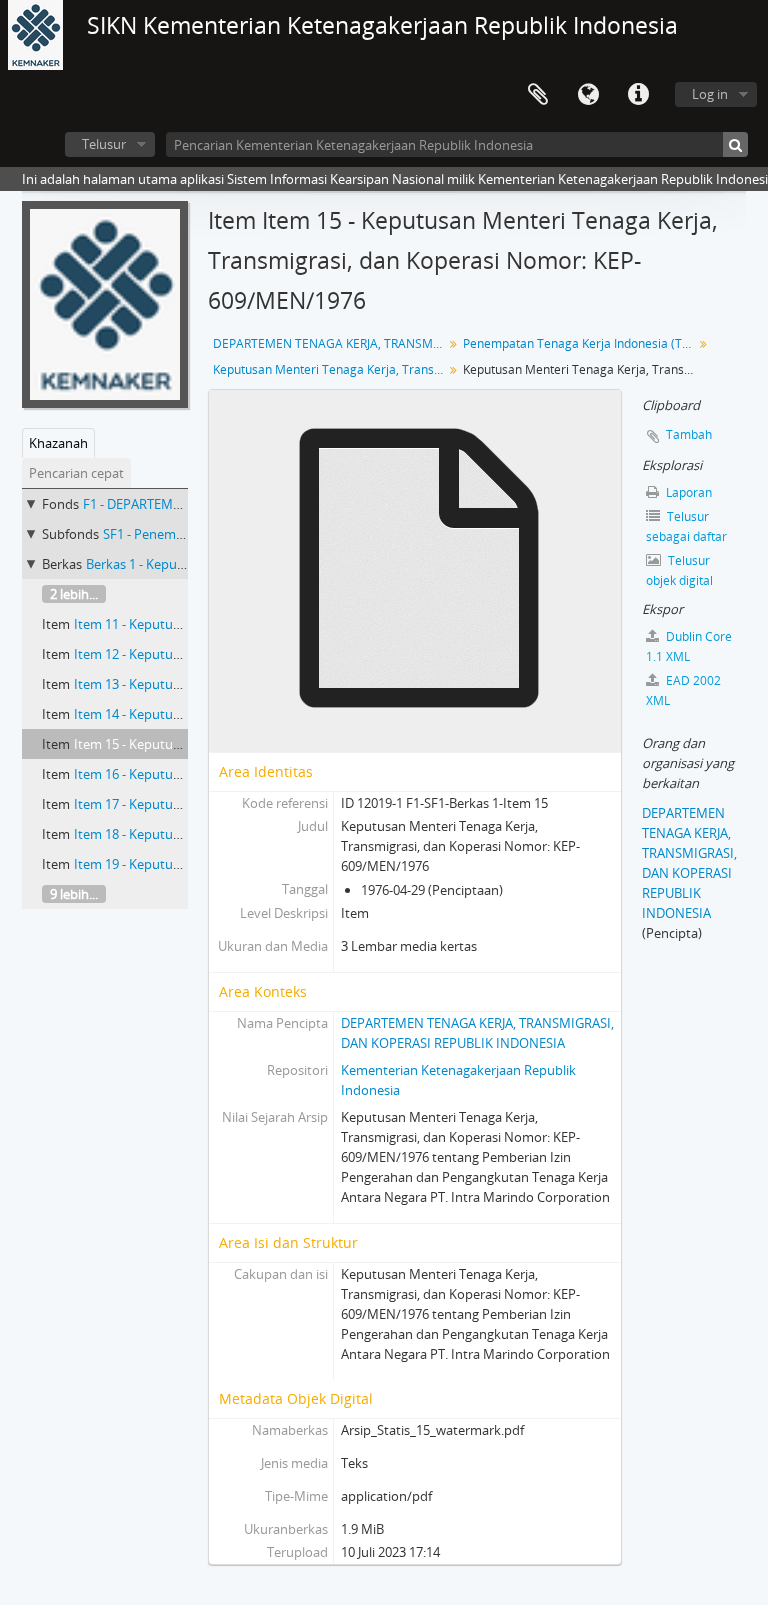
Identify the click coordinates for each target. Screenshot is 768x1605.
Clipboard (538, 95)
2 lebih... (74, 594)
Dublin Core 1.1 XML (689, 646)
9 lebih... (74, 894)
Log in (710, 94)
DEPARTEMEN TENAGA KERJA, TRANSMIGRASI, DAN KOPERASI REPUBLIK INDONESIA (330, 343)
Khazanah (58, 443)
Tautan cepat (638, 95)
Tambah (689, 434)
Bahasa (588, 95)
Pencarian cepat (76, 473)
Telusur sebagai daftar (686, 526)
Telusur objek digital (679, 570)
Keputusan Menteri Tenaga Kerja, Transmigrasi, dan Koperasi (330, 369)
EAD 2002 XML (683, 690)
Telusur (104, 144)
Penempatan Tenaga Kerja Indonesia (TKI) (579, 343)
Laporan (687, 492)
